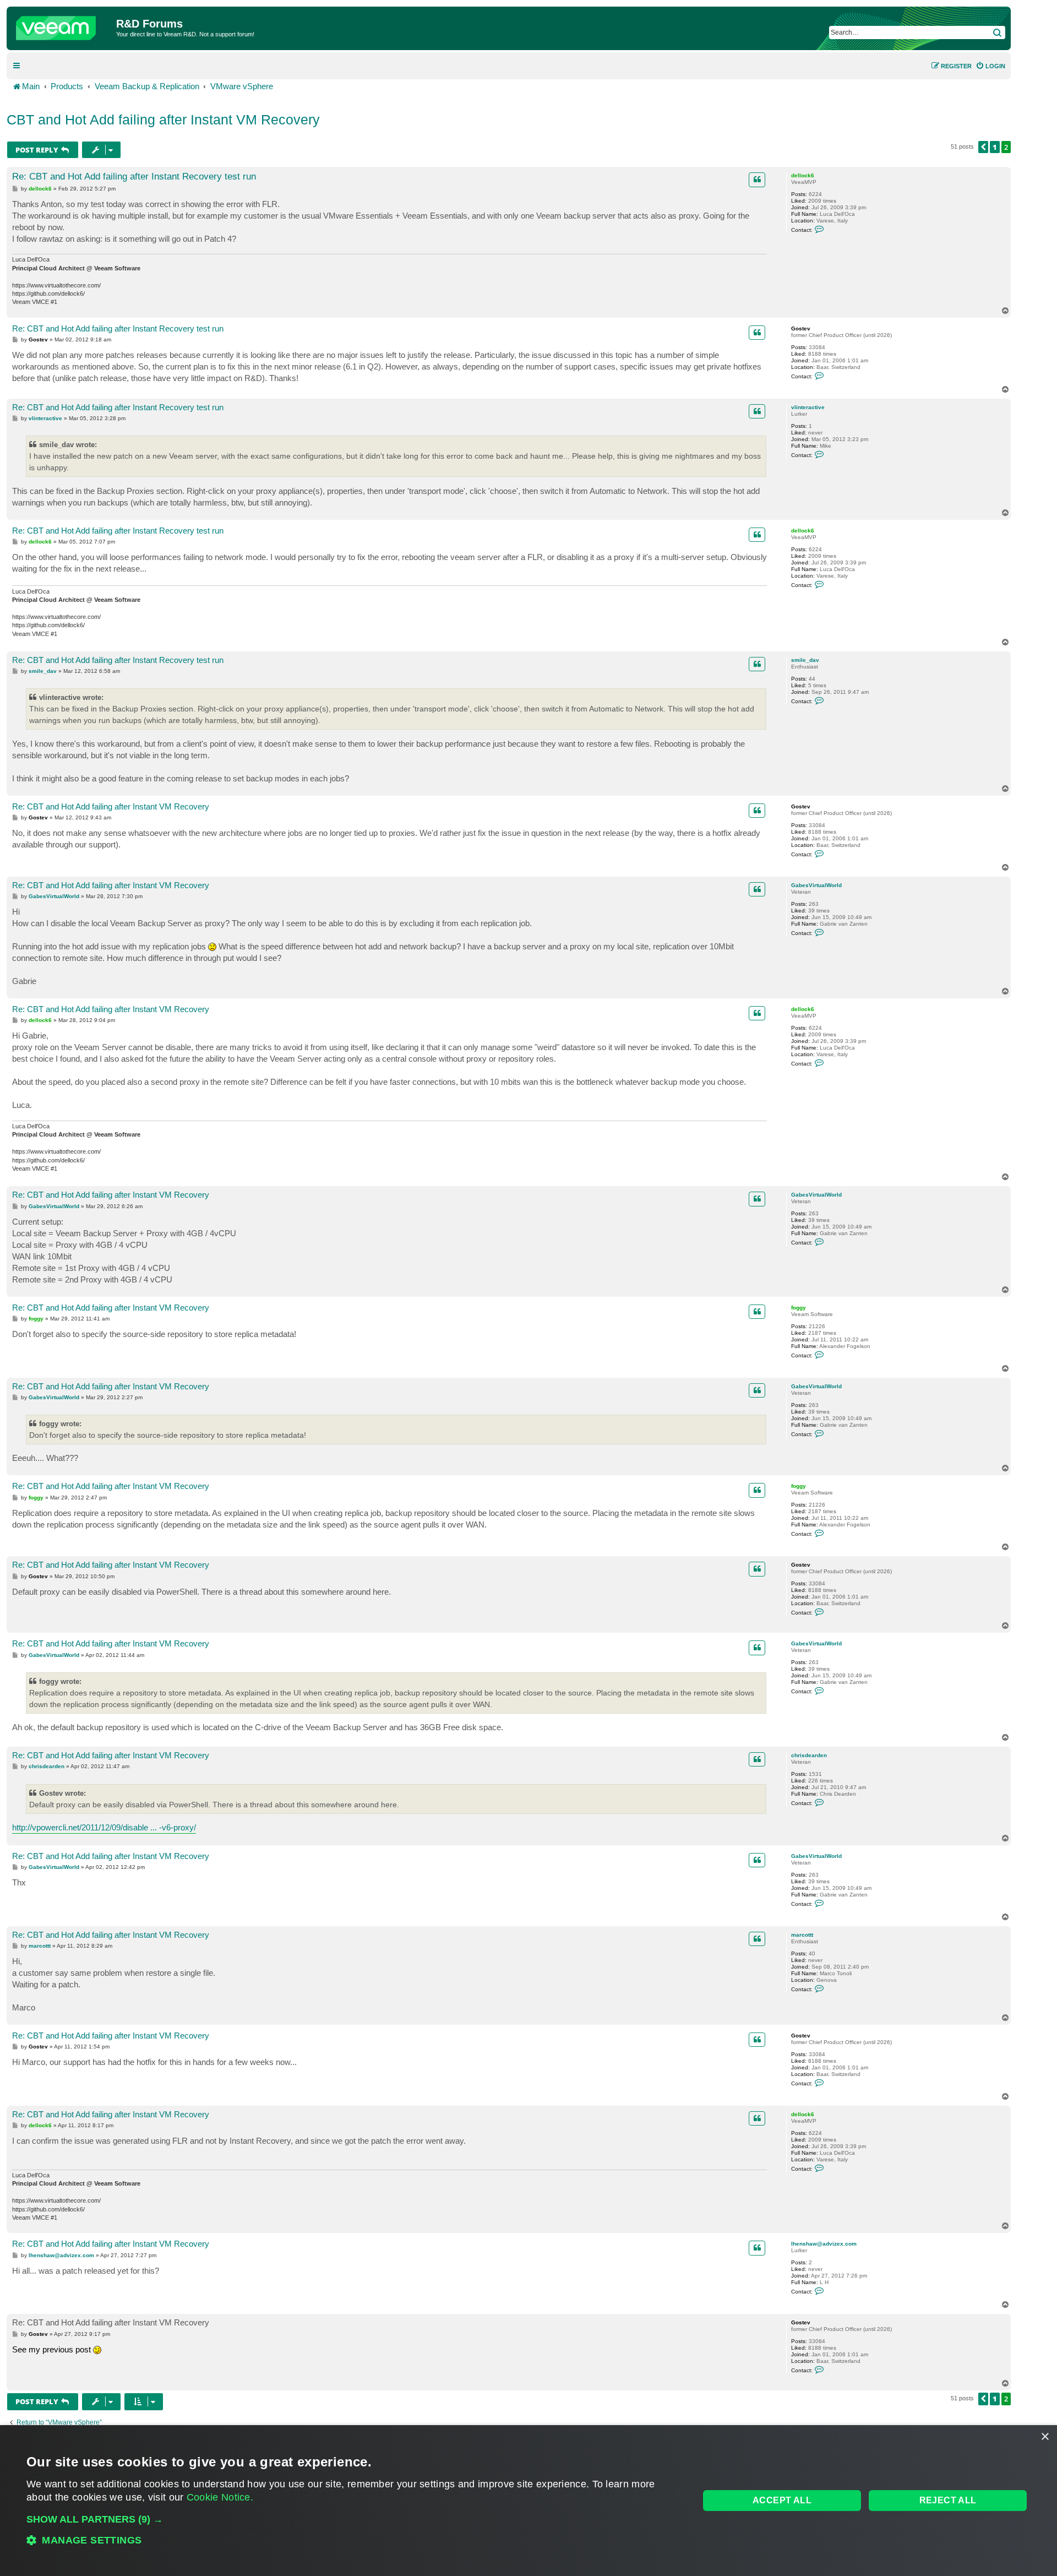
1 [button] (995, 147)
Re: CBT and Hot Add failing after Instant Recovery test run (134, 176)
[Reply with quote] (757, 180)
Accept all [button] (782, 2500)
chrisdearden (809, 1755)
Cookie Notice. (220, 2497)
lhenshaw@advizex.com (824, 2244)
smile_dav (805, 660)
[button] (983, 147)
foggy (799, 1308)
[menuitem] (990, 66)
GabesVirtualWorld (816, 885)
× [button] (1045, 2437)
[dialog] (528, 2501)
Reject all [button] (948, 2500)
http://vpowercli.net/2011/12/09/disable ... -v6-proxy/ (104, 1827)
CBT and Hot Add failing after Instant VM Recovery (163, 119)
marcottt (802, 1935)
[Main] (63, 25)
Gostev (801, 328)
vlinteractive (808, 407)
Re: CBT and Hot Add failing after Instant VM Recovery (111, 806)
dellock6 (803, 175)
